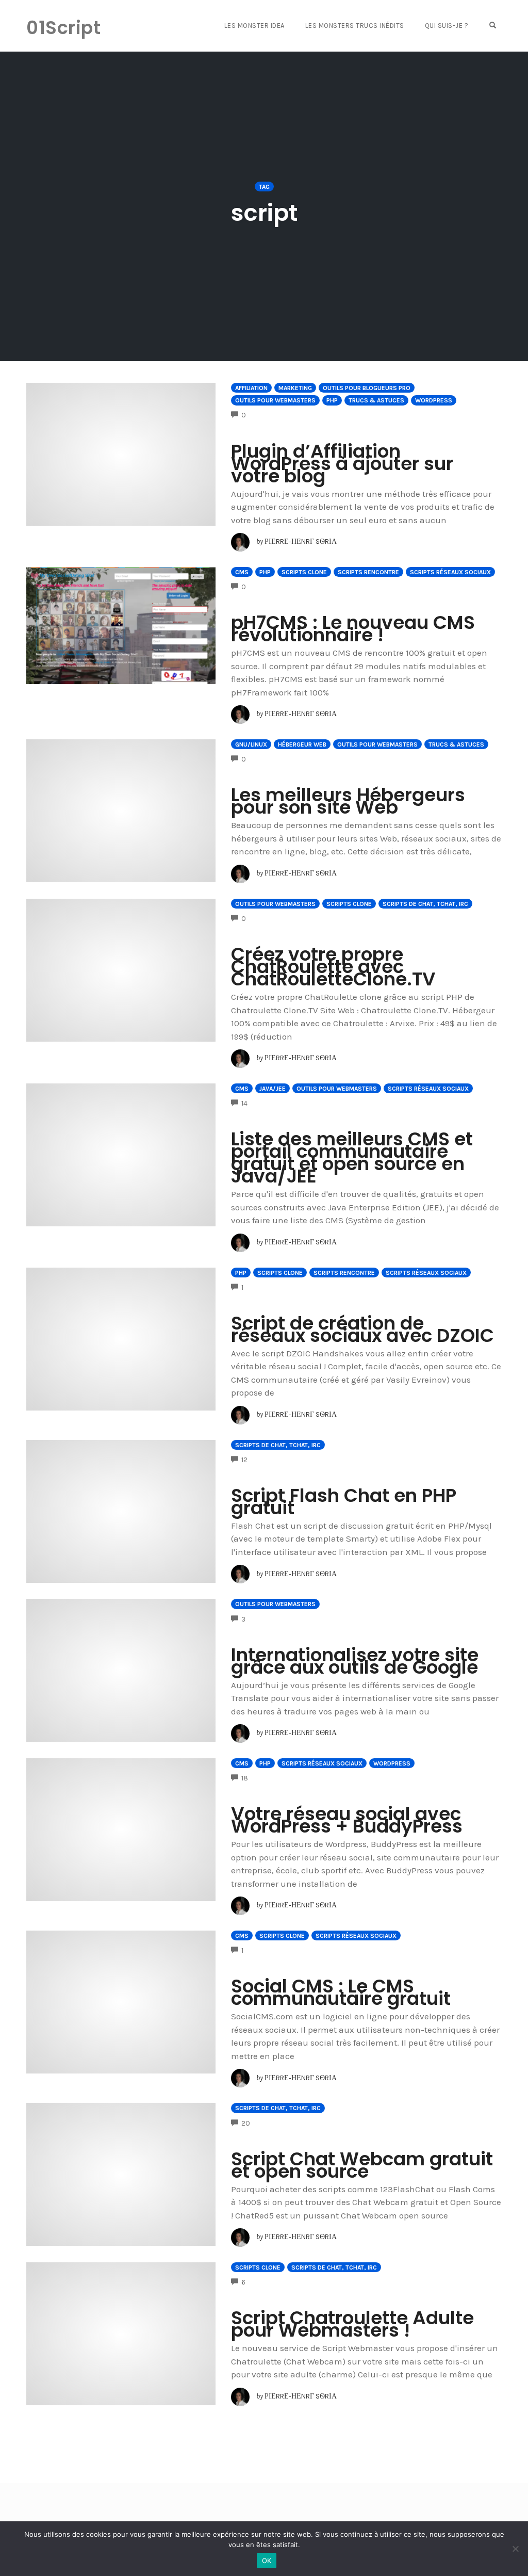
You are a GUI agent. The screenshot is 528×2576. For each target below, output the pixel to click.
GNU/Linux (251, 744)
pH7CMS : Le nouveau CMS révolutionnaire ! (353, 629)
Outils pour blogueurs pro (367, 388)
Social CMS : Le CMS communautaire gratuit (341, 1992)
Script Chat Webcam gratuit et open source (362, 2165)
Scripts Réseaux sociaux (450, 572)
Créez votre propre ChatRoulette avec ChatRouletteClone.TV (333, 967)
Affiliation (251, 388)
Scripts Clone (304, 572)
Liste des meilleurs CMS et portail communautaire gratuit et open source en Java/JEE (352, 1157)
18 (245, 1778)
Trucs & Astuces (376, 400)
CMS (242, 572)
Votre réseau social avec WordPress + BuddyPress (347, 1820)
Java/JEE (273, 1089)
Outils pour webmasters (275, 400)
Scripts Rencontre (368, 572)
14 (244, 1103)
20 (246, 2123)
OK (267, 2561)
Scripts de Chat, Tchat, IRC (425, 904)
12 (244, 1460)
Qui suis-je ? (447, 26)
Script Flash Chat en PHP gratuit (344, 1502)
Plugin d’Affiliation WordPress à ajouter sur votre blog (342, 464)
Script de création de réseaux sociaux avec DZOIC (362, 1329)
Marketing (295, 388)
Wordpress (434, 400)
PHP (332, 400)
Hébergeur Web (302, 744)
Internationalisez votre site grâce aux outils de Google (355, 1661)
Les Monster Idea (254, 26)
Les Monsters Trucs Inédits (355, 26)
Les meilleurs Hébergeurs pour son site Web (348, 801)
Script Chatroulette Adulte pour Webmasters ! (352, 2324)
